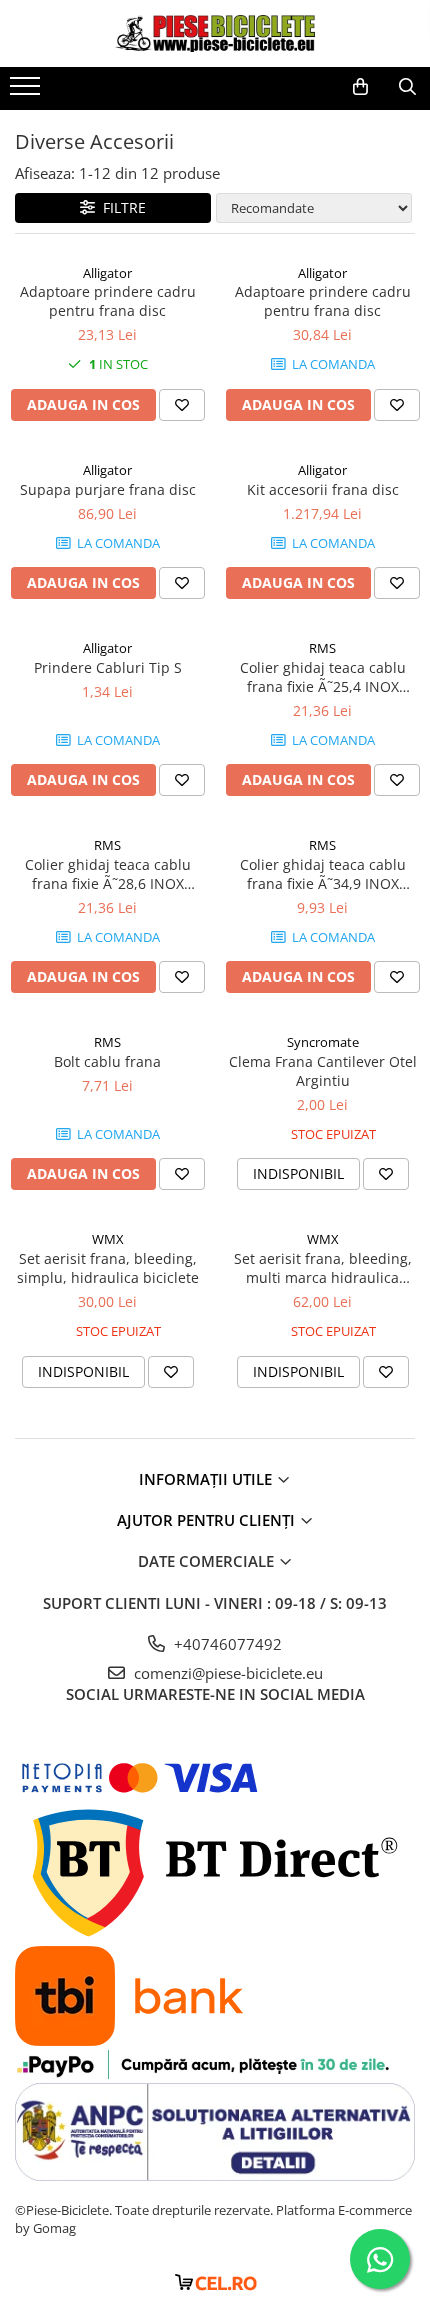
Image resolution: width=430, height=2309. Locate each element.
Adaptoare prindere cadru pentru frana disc (108, 301)
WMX (108, 1239)
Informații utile (207, 1479)
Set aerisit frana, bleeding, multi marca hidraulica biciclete (323, 1268)
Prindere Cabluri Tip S (108, 667)
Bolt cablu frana (107, 1061)
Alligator (107, 273)
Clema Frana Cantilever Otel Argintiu (323, 1071)
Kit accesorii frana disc (323, 489)
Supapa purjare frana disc (108, 489)
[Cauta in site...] (407, 87)
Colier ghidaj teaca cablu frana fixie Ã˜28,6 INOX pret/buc (108, 874)
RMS (322, 648)
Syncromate (323, 1042)
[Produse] (27, 92)
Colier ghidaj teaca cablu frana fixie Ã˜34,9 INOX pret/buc (323, 874)
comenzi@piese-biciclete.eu (226, 1673)
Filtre (120, 207)
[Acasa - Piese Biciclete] (215, 33)
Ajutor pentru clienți (208, 1520)
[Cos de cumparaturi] (360, 87)
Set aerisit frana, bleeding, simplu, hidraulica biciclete (108, 1268)
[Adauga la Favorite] (182, 405)
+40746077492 (226, 1644)
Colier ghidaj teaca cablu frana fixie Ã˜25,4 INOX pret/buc (323, 677)
